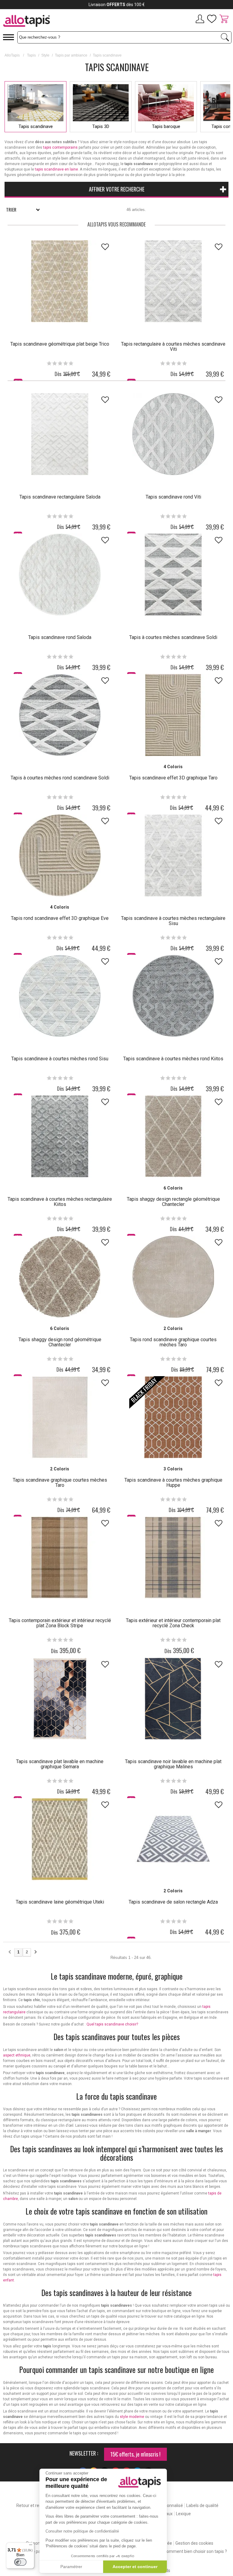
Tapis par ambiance (71, 55)
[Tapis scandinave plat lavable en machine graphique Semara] (60, 1699)
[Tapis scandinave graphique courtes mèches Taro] (60, 1417)
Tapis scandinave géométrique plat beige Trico (60, 344)
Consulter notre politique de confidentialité (82, 2531)
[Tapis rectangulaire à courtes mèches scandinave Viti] (173, 281)
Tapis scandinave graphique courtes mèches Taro (60, 1483)
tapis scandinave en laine (56, 169)
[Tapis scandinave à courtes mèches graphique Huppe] (173, 1417)
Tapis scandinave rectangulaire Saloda (60, 497)
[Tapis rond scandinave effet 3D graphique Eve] (60, 855)
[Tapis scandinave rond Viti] (173, 434)
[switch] (20, 2562)
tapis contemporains (60, 147)
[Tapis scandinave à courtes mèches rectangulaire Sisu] (173, 855)
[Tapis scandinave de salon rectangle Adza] (173, 1839)
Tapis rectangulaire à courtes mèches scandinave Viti (173, 347)
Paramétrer (71, 2567)
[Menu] (31, 2546)
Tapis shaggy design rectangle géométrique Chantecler (173, 1202)
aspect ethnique (17, 2055)
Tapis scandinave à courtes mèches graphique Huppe (173, 1483)
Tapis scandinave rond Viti (173, 497)
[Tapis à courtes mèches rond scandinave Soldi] (60, 715)
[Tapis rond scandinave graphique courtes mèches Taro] (173, 1277)
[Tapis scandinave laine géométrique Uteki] (60, 1839)
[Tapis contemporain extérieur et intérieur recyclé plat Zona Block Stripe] (60, 1558)
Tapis (31, 55)
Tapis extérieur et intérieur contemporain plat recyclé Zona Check (173, 1623)
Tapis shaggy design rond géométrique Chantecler (60, 1342)
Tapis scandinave (36, 126)
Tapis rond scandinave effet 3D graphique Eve (60, 918)
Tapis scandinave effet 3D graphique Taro (173, 778)
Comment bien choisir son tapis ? (195, 2551)
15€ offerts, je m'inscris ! (135, 2454)
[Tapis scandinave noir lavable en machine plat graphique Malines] (173, 1699)
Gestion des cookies (194, 2543)
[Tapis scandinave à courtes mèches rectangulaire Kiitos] (60, 1136)
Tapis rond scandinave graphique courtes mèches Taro (173, 1342)
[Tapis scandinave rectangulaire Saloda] (60, 434)
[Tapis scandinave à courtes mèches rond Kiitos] (173, 996)
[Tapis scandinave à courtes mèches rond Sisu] (60, 996)
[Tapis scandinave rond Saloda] (60, 575)
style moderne (132, 2417)
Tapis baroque (166, 126)
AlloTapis (12, 55)
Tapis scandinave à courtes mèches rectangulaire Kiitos (60, 1202)
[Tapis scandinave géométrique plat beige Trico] (60, 281)
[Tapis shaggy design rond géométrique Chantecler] (60, 1277)
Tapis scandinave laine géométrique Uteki (60, 1902)
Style (45, 55)
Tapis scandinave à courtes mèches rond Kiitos (173, 1059)
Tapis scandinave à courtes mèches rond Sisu (60, 1059)
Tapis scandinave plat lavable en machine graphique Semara (60, 1764)
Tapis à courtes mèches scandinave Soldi (173, 637)
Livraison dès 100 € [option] (117, 5)
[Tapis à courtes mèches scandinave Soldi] (173, 575)
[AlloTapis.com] (48, 22)
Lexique (183, 2514)
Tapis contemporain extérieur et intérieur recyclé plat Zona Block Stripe (60, 1623)
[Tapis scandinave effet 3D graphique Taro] (173, 715)
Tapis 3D (101, 126)
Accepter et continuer (135, 2567)
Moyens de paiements (35, 2551)
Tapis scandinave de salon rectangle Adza (173, 1902)
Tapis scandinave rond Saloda (60, 637)
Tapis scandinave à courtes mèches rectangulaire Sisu (173, 921)
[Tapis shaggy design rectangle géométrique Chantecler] (173, 1136)
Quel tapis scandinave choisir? (112, 2024)
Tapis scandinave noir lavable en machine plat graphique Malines (173, 1764)
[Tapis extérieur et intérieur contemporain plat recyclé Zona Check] (173, 1558)
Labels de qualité (202, 2505)
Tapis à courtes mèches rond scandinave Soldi (60, 778)
